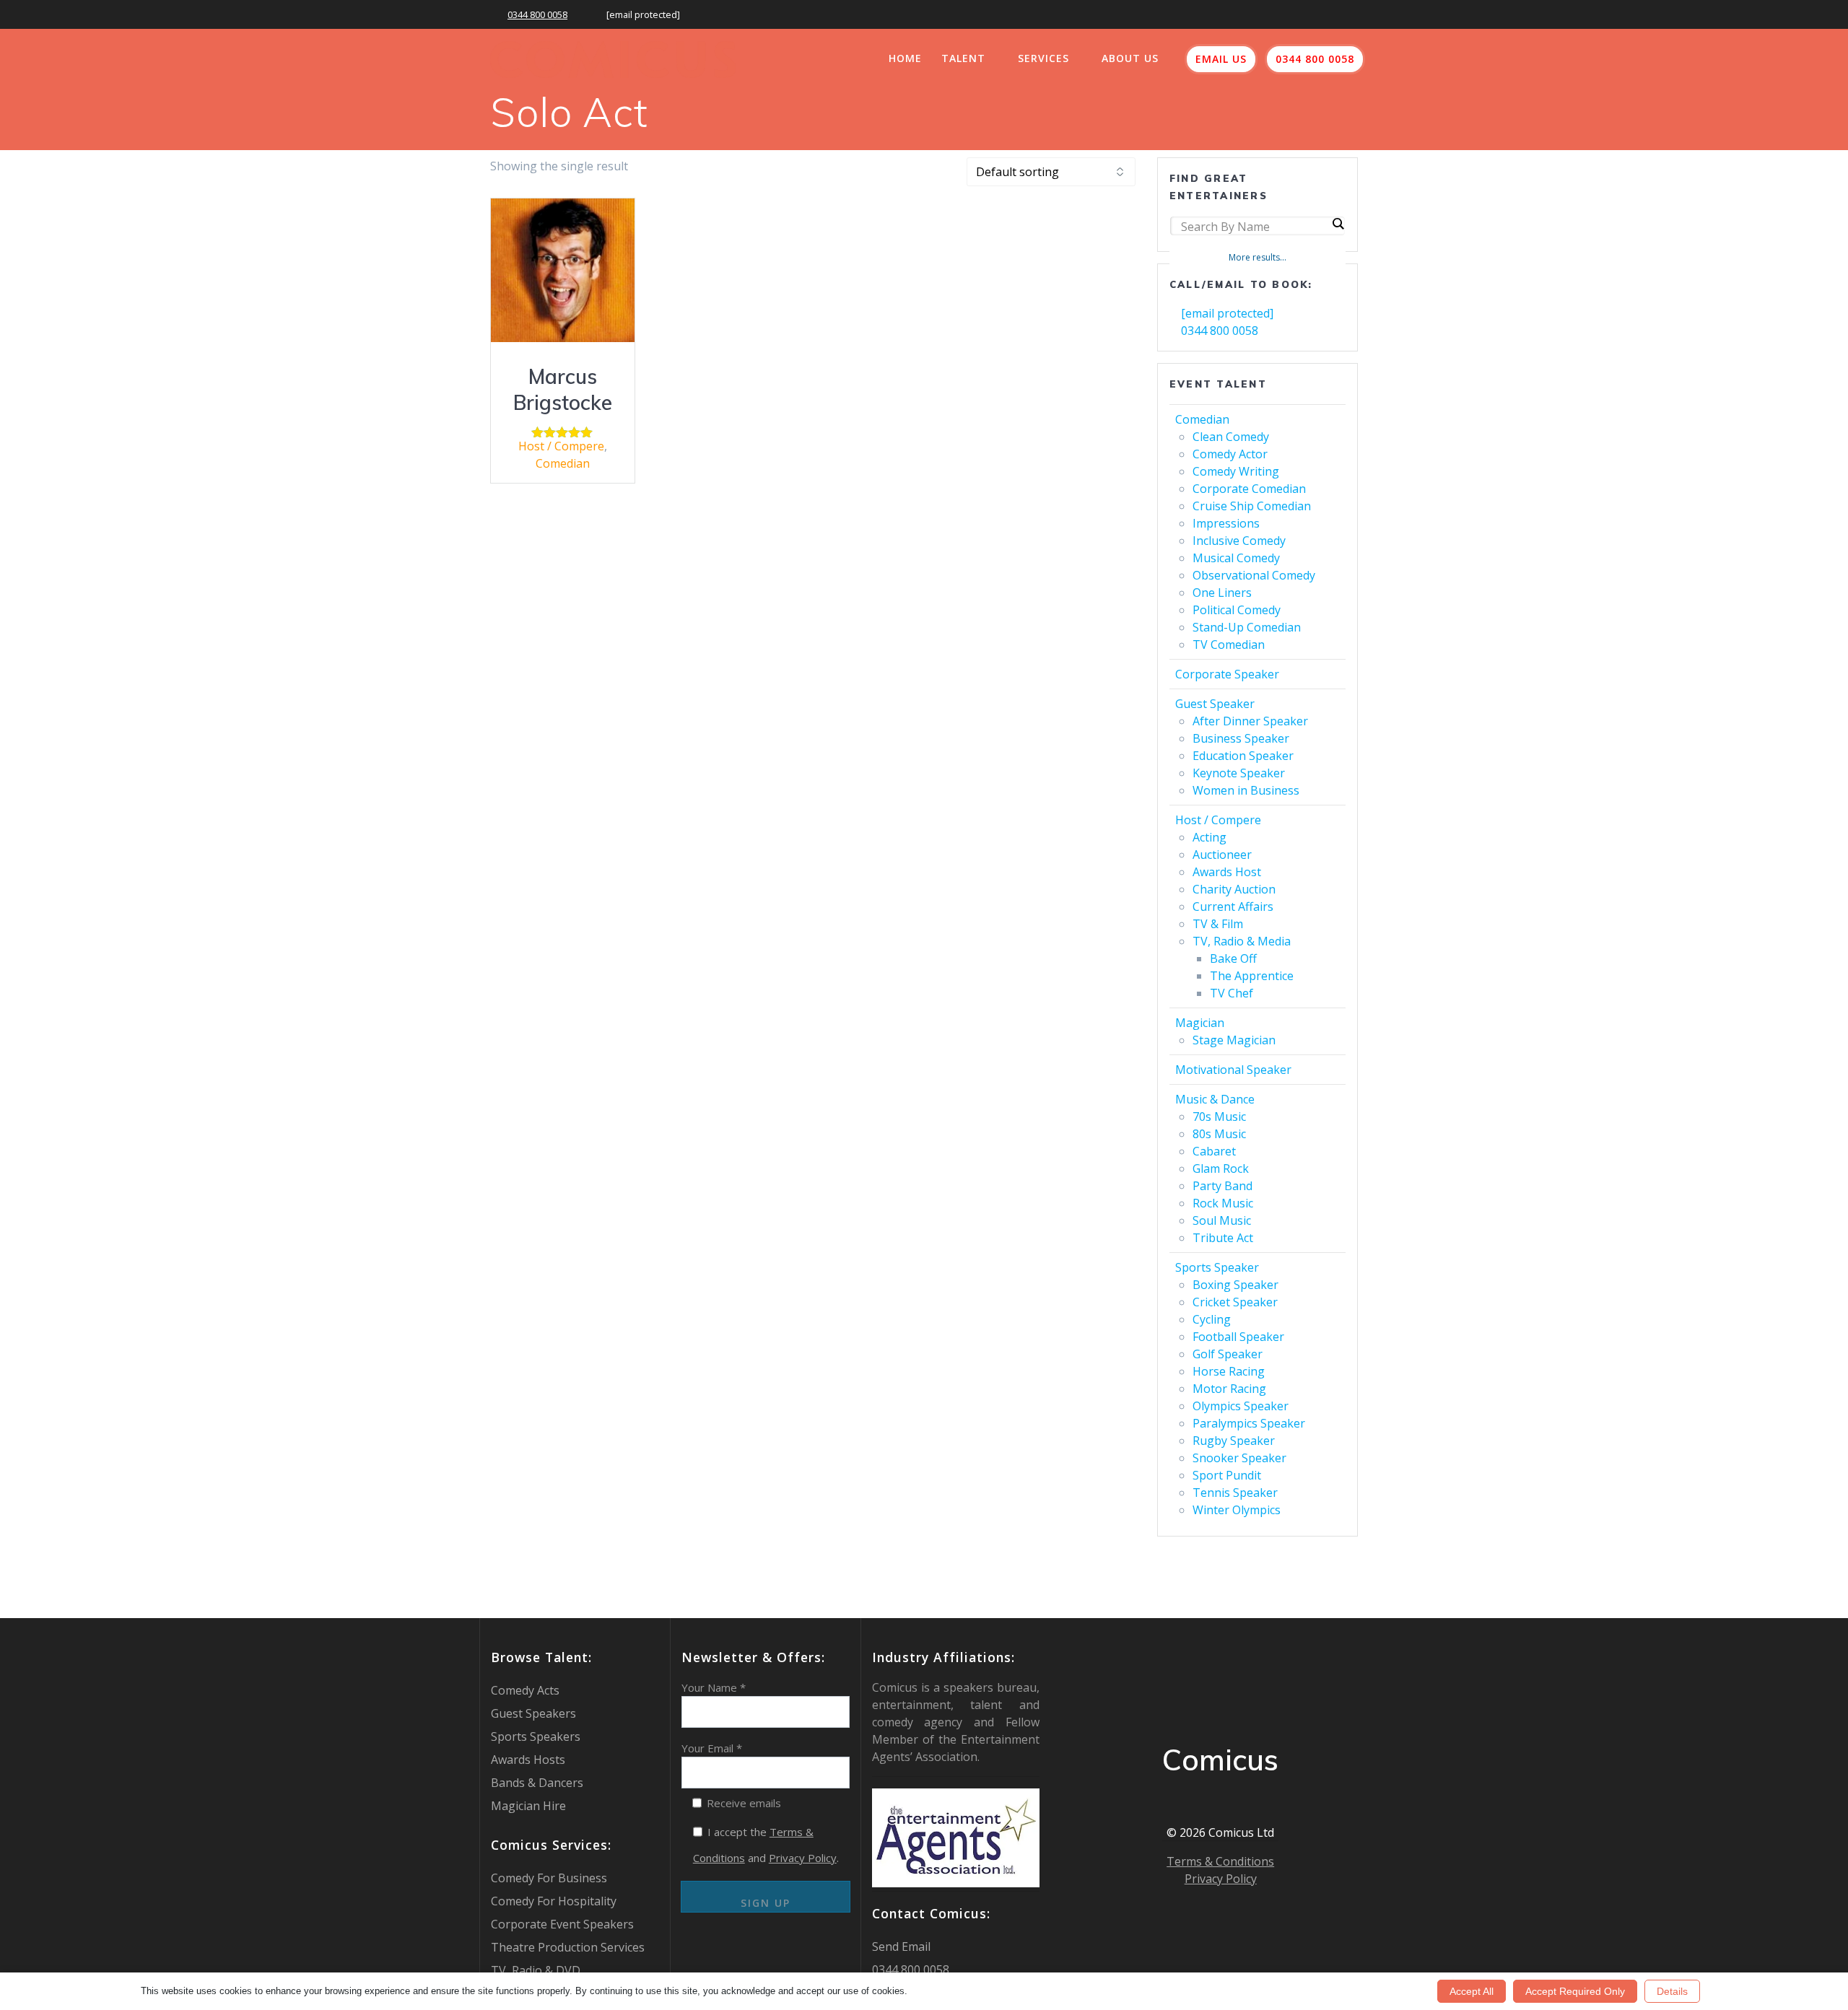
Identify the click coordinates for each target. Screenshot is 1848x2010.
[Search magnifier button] (1338, 224)
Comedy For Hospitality (554, 1901)
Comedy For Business (549, 1878)
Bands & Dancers (537, 1783)
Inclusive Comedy (1239, 541)
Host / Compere (561, 446)
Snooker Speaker (1239, 1458)
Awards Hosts (528, 1760)
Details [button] (1672, 1991)
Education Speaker (1243, 756)
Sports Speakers (536, 1736)
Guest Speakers (533, 1713)
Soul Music (1222, 1220)
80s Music (1219, 1134)
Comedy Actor (1230, 454)
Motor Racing (1229, 1389)
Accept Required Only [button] (1575, 1991)
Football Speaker (1238, 1337)
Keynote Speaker (1239, 773)
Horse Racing (1229, 1371)
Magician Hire (528, 1806)
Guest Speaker (1215, 704)
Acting (1210, 837)
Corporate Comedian (1249, 489)
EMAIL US (1221, 59)
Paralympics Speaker (1249, 1423)
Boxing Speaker (1235, 1285)
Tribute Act (1223, 1238)
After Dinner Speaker (1250, 721)
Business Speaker (1241, 738)
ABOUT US (1130, 58)
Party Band (1222, 1186)
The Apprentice (1252, 976)
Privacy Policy (803, 1858)
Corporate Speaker (1227, 674)
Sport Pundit (1227, 1475)
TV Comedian (1229, 644)
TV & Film (1218, 924)
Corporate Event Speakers (562, 1924)
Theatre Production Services (568, 1947)
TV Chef (1232, 993)
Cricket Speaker (1235, 1302)
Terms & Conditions (1220, 1861)
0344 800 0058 (537, 14)
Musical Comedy (1236, 558)
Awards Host (1227, 872)
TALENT (963, 58)
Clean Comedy (1231, 437)
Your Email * (712, 1748)
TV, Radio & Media (1242, 941)
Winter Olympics (1237, 1510)
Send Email (901, 1946)
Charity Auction (1234, 889)
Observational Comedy (1254, 575)
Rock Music (1223, 1203)
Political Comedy (1237, 610)
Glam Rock (1221, 1168)
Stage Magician (1234, 1040)
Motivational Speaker (1233, 1070)
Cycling (1212, 1319)
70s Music (1219, 1117)
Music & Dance (1215, 1099)
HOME (905, 58)
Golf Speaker (1228, 1354)
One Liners (1222, 593)
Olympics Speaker (1241, 1406)
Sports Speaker (1217, 1267)
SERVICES (1043, 58)
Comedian (563, 463)
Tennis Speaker (1235, 1493)
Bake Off (1233, 958)
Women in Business (1246, 790)
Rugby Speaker (1234, 1441)
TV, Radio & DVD (536, 1970)
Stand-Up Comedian (1247, 627)
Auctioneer (1222, 855)
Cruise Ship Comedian (1252, 506)
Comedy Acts (525, 1690)
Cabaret (1214, 1151)
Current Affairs (1233, 906)
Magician (1200, 1023)
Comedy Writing (1236, 471)
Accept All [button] (1472, 1991)
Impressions (1226, 523)
